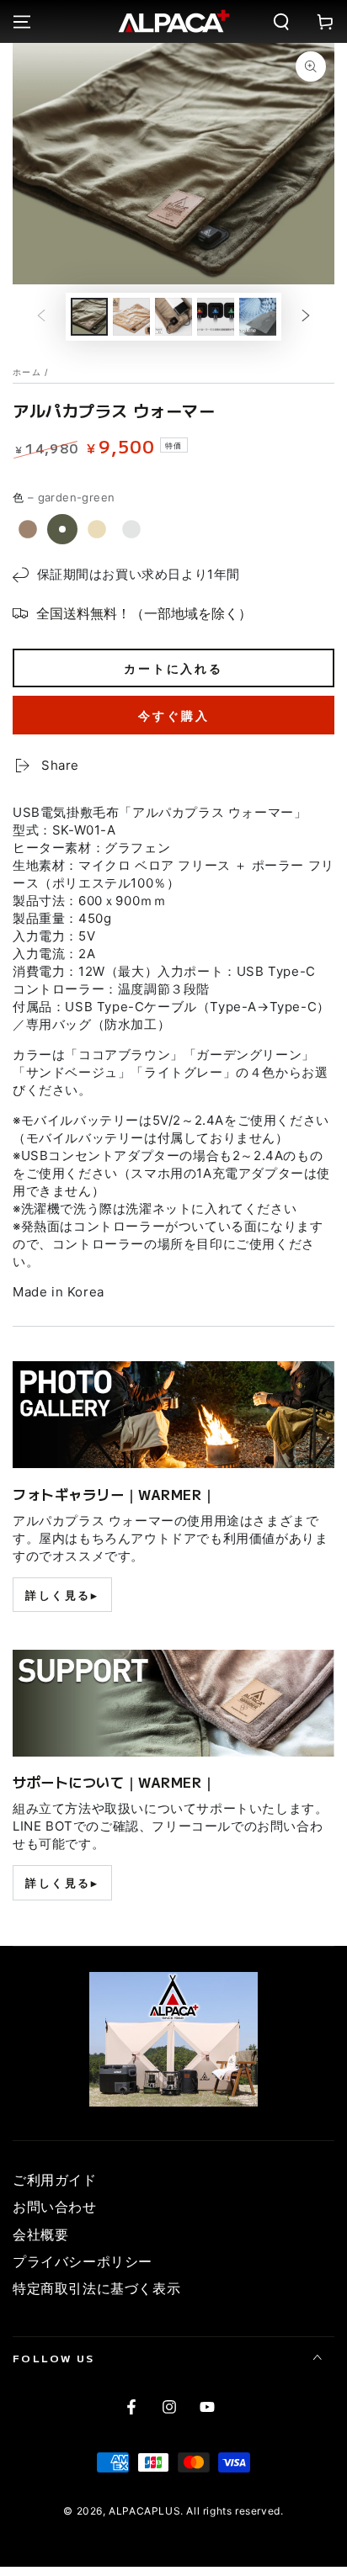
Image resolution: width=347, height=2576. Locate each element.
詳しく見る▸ (62, 1595)
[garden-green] (62, 529)
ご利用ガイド (55, 2180)
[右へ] (306, 316)
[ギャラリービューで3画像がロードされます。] (173, 317)
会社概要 (40, 2234)
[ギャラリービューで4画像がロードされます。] (216, 317)
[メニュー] (22, 22)
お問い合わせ (55, 2207)
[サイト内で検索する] (281, 22)
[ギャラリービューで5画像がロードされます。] (258, 317)
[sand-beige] (97, 529)
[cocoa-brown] (28, 529)
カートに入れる (173, 668)
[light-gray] (131, 529)
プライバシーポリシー (83, 2261)
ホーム (27, 372)
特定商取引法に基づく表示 (96, 2288)
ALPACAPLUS (144, 2511)
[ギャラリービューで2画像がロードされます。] (131, 317)
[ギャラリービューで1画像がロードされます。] (89, 317)
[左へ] (41, 316)
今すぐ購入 (174, 716)
